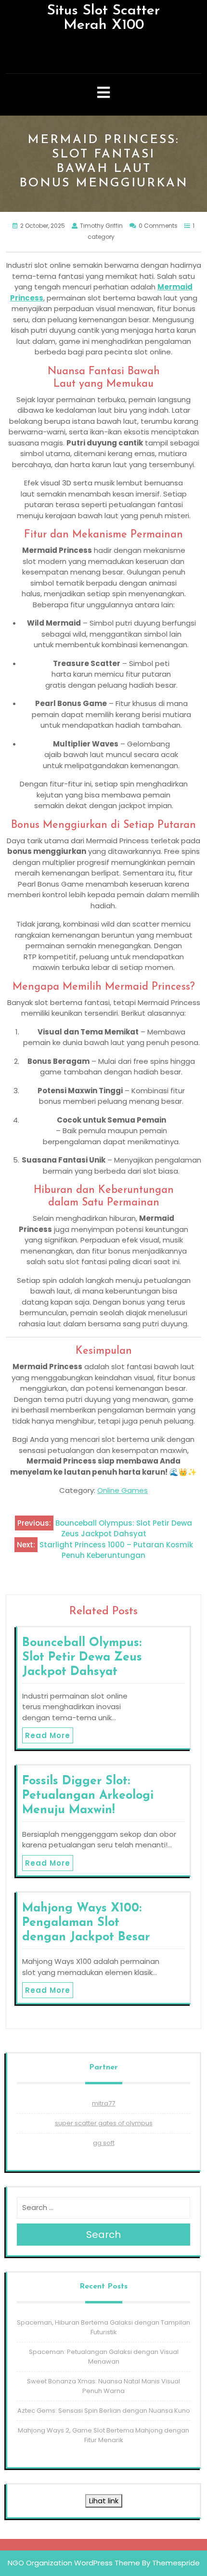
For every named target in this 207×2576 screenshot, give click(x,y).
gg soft (104, 2143)
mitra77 (103, 2103)
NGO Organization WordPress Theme (74, 2563)
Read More (48, 1735)
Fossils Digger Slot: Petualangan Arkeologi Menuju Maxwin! (88, 1796)
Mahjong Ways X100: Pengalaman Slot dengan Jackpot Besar (86, 1923)
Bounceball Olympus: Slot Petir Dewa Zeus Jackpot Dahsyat (82, 1657)
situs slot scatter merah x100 (103, 18)
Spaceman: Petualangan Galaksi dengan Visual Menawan (104, 2357)
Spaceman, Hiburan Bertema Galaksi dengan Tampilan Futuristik (103, 2327)
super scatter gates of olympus (104, 2123)
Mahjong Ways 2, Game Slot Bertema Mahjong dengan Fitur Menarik (103, 2435)
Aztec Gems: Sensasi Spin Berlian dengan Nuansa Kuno (104, 2411)
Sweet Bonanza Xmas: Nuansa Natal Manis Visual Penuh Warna (103, 2386)
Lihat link (104, 2501)
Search (103, 2235)
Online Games (123, 1490)
